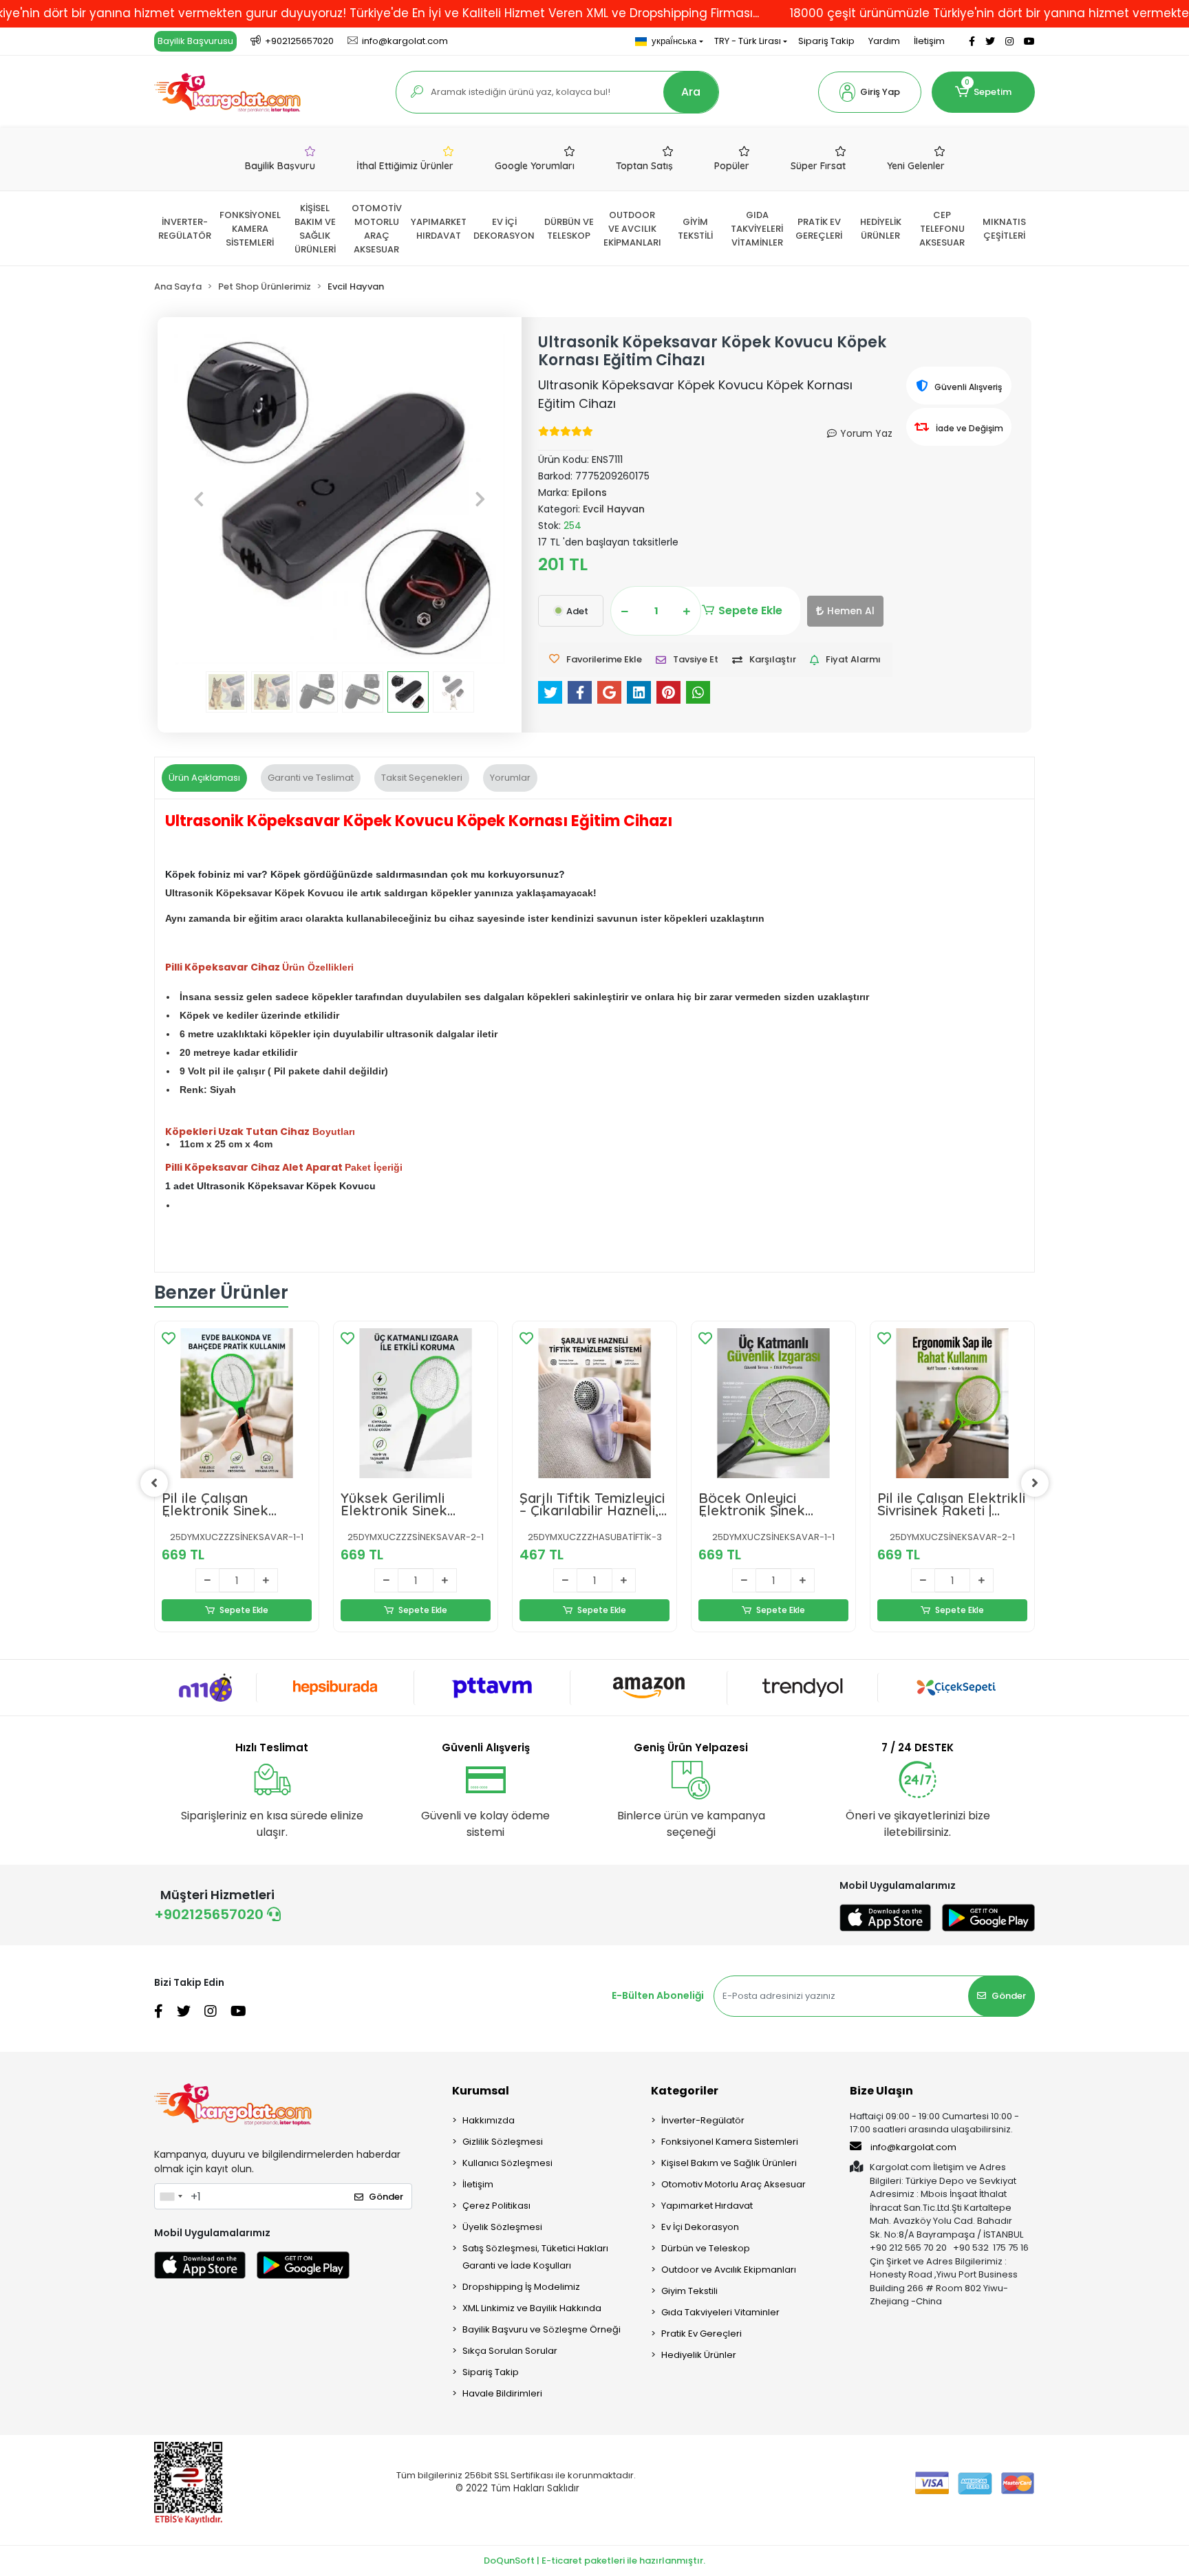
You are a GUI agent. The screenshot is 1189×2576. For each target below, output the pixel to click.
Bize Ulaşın (881, 2091)
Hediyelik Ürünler (699, 2355)
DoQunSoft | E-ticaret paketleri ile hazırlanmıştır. (594, 2561)
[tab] (204, 778)
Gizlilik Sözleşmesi (503, 2142)
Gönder (1009, 1996)
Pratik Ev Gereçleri (701, 2334)
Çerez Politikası (496, 2206)
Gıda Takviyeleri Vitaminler (720, 2312)
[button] (870, 92)
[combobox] (171, 2196)
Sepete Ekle (750, 610)
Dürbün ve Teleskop (706, 2248)
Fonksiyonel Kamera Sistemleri (730, 2142)
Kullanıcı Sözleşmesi (507, 2163)
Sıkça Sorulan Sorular (510, 2351)
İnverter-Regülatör (703, 2120)
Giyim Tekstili (689, 2291)
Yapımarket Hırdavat (707, 2206)
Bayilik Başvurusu (195, 41)
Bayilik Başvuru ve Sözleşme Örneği (542, 2329)
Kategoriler (685, 2091)
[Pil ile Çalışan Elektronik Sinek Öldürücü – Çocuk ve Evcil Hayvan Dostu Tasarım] (237, 1403)
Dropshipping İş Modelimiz (521, 2287)
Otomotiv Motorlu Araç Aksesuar (733, 2184)
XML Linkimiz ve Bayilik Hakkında (532, 2308)
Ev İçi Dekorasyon (700, 2227)
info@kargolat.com (913, 2147)
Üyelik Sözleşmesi (502, 2227)
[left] (154, 1483)
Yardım (884, 41)
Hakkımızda (489, 2120)
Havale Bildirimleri (502, 2393)
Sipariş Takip (826, 41)
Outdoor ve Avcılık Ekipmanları (729, 2270)
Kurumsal (481, 2091)
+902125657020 (211, 1914)
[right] (1035, 1483)
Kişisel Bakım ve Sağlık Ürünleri (729, 2163)
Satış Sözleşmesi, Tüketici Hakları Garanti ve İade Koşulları (535, 2257)
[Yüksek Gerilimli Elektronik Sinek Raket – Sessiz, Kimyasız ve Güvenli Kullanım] (416, 1403)
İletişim (929, 41)
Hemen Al (851, 611)
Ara (691, 92)
